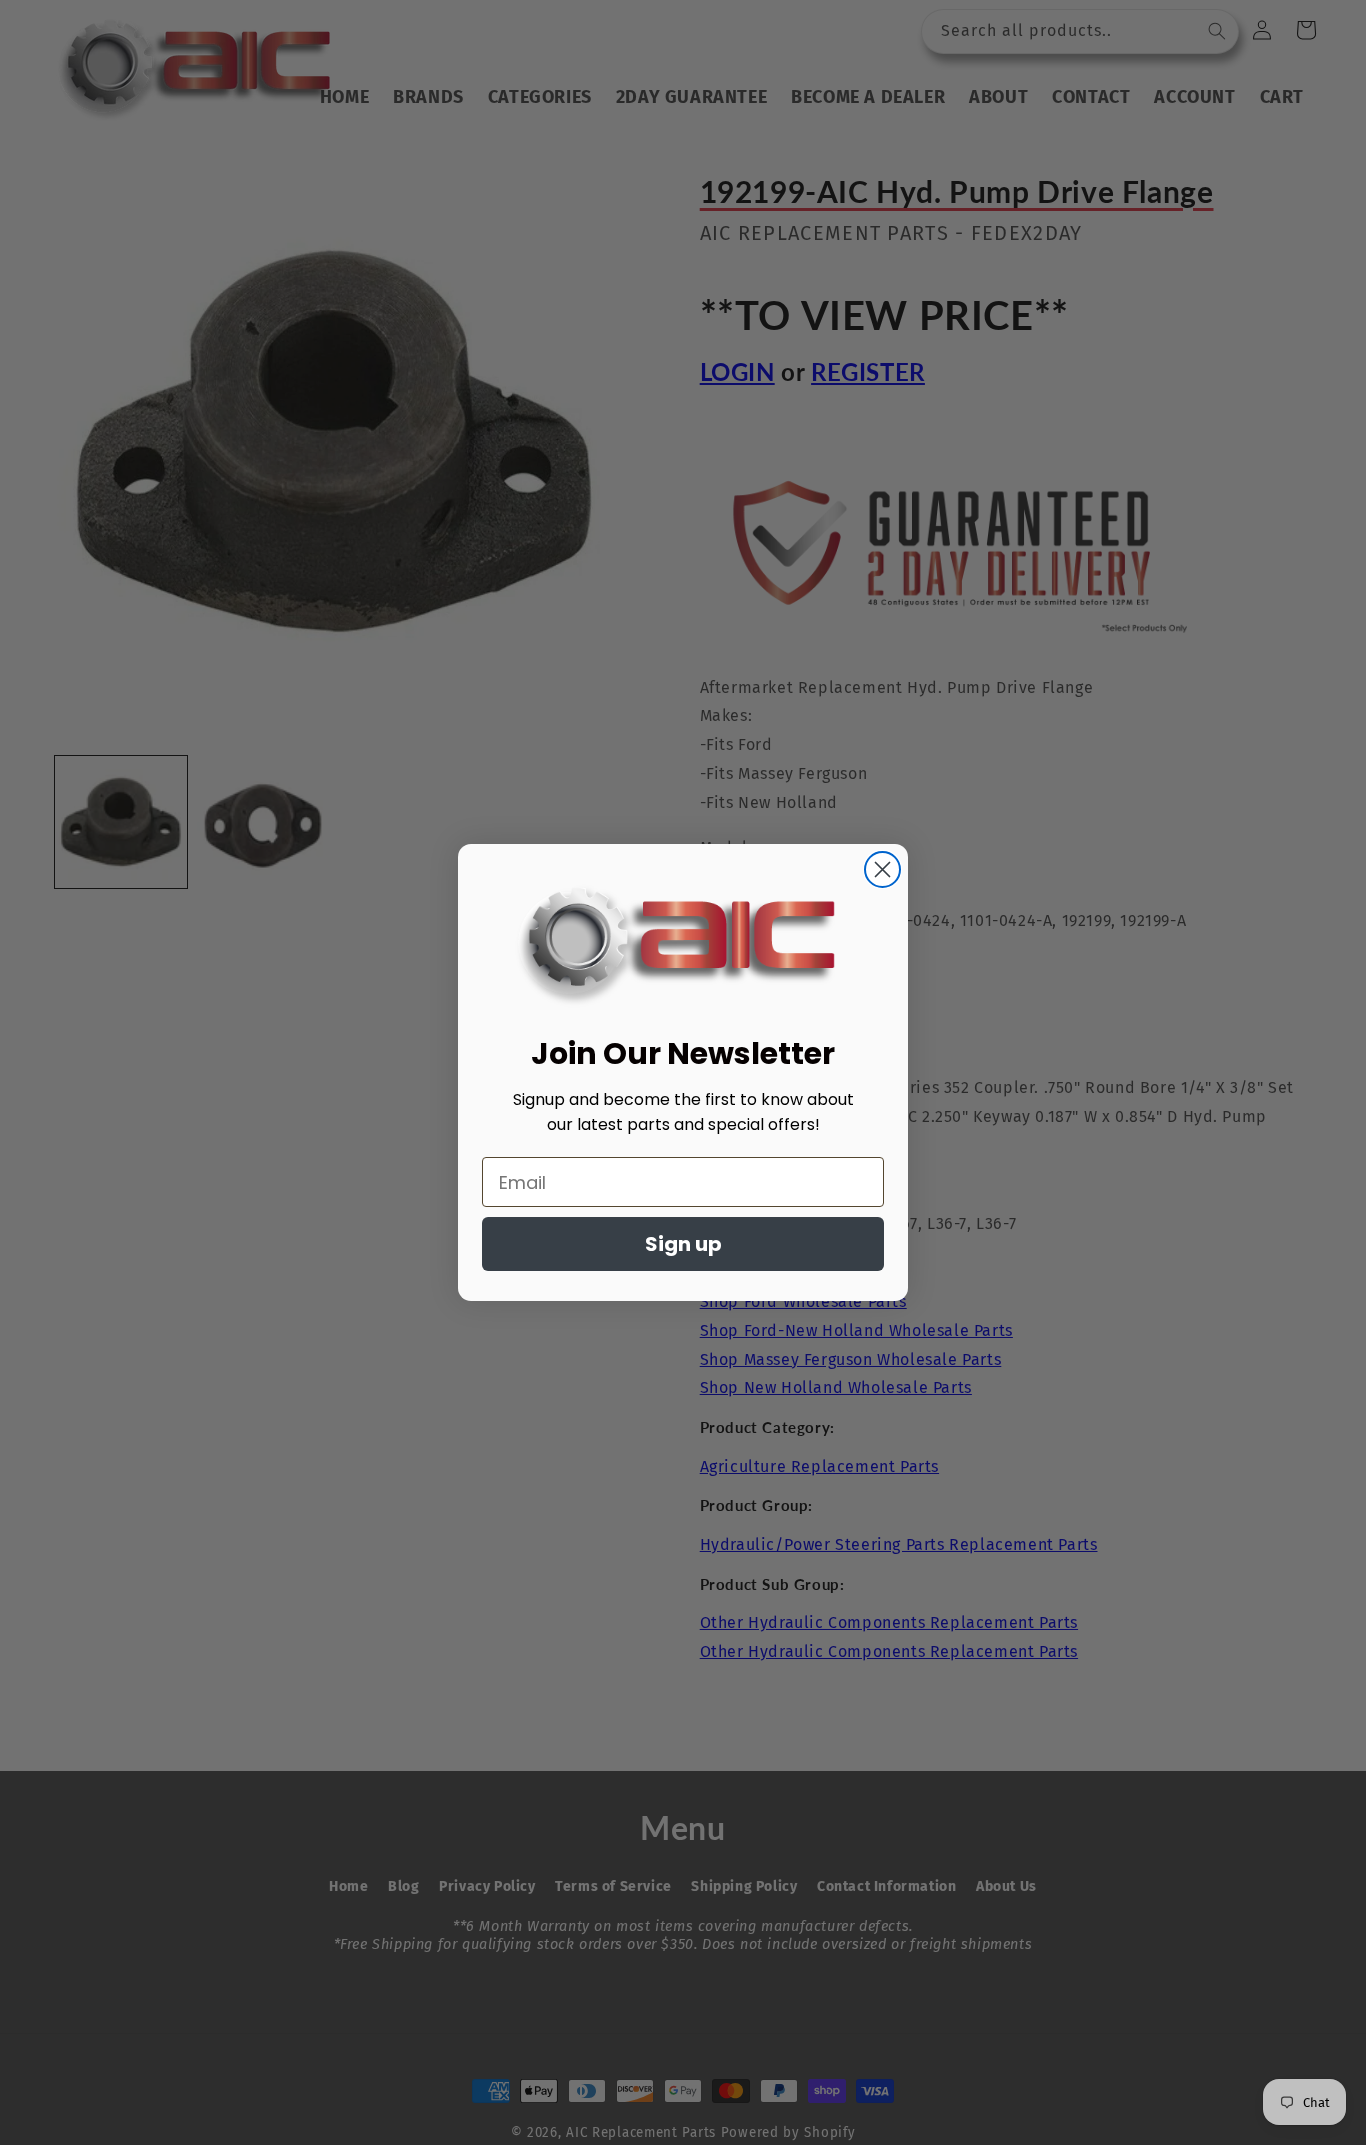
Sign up (683, 1244)
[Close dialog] (882, 869)
